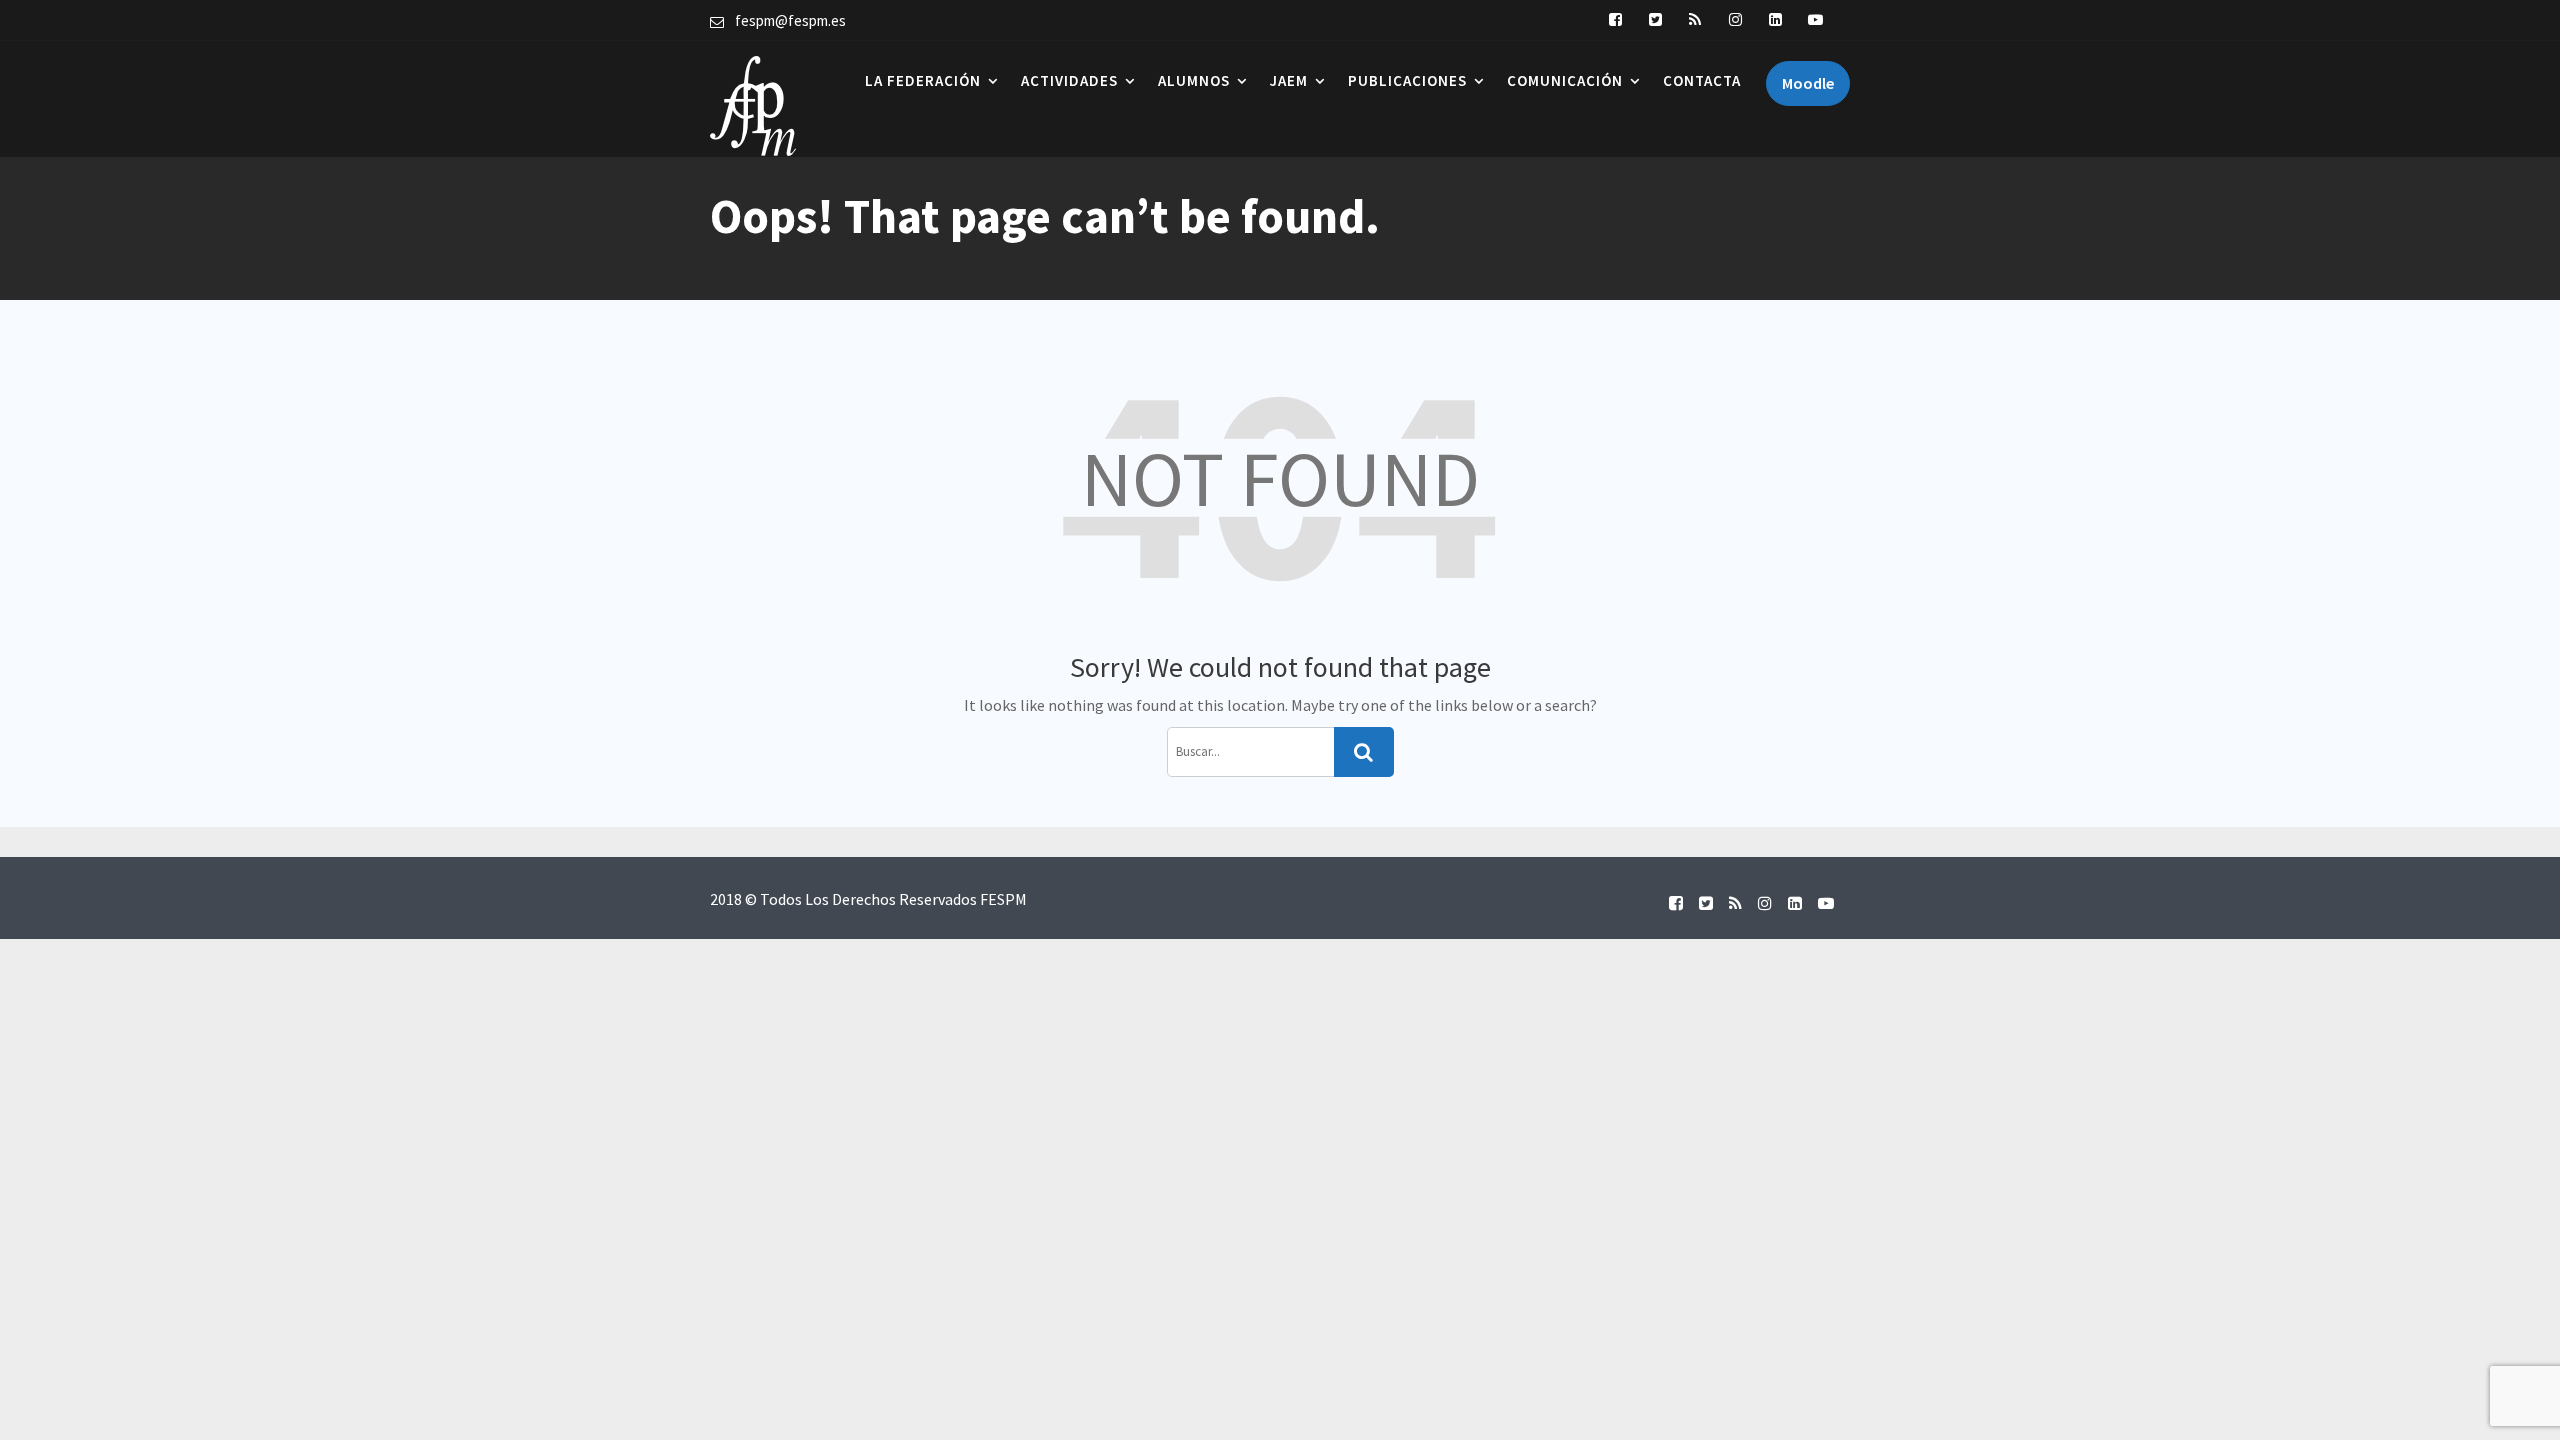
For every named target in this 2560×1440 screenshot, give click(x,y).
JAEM (1289, 80)
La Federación (923, 80)
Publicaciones (1407, 80)
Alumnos (1194, 80)
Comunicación (1565, 80)
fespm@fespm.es (790, 20)
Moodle (1808, 83)
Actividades (1069, 80)
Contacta (1702, 80)
